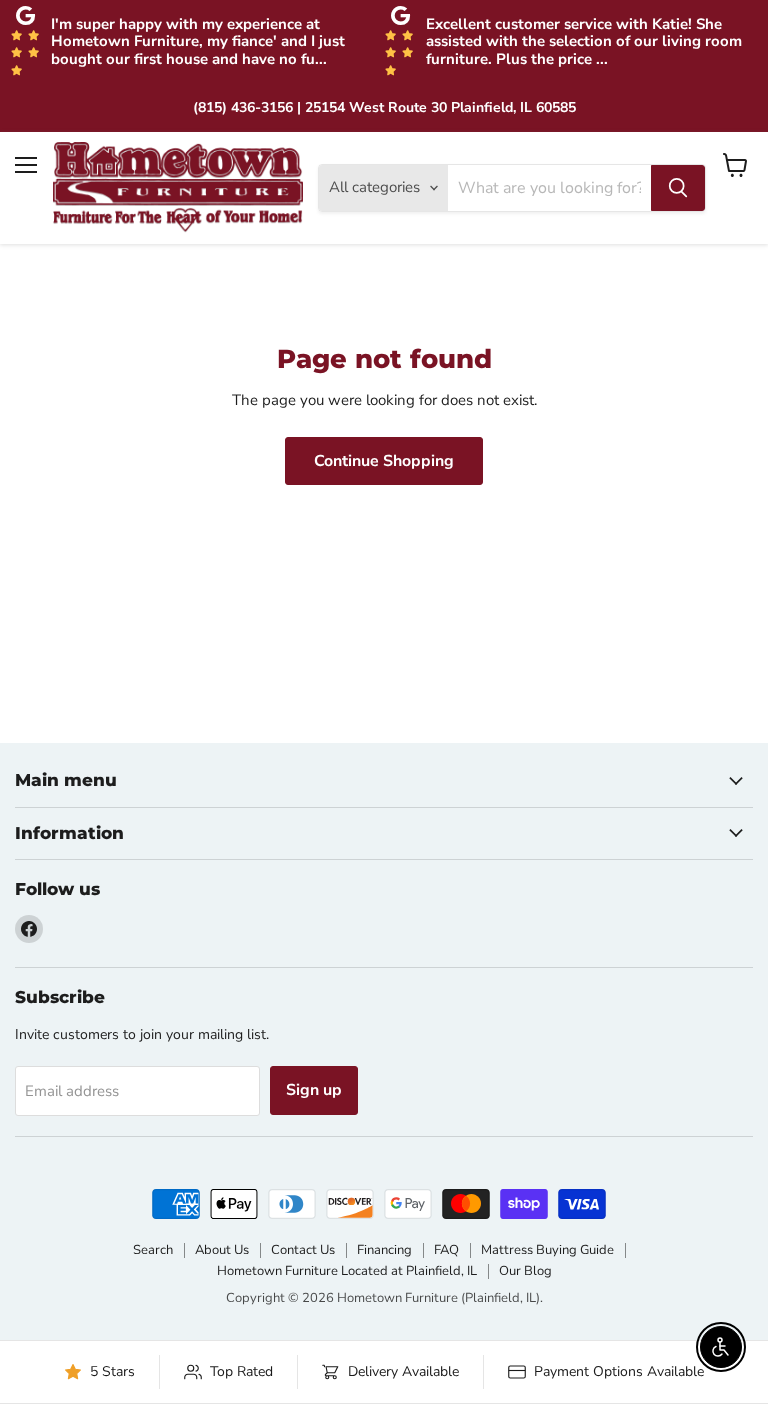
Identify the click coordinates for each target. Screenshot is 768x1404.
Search (153, 1250)
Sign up (314, 1090)
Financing (384, 1250)
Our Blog (525, 1271)
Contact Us (303, 1250)
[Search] (678, 188)
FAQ (446, 1250)
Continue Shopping (384, 461)
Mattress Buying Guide (547, 1250)
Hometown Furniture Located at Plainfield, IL (347, 1271)
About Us (222, 1250)
